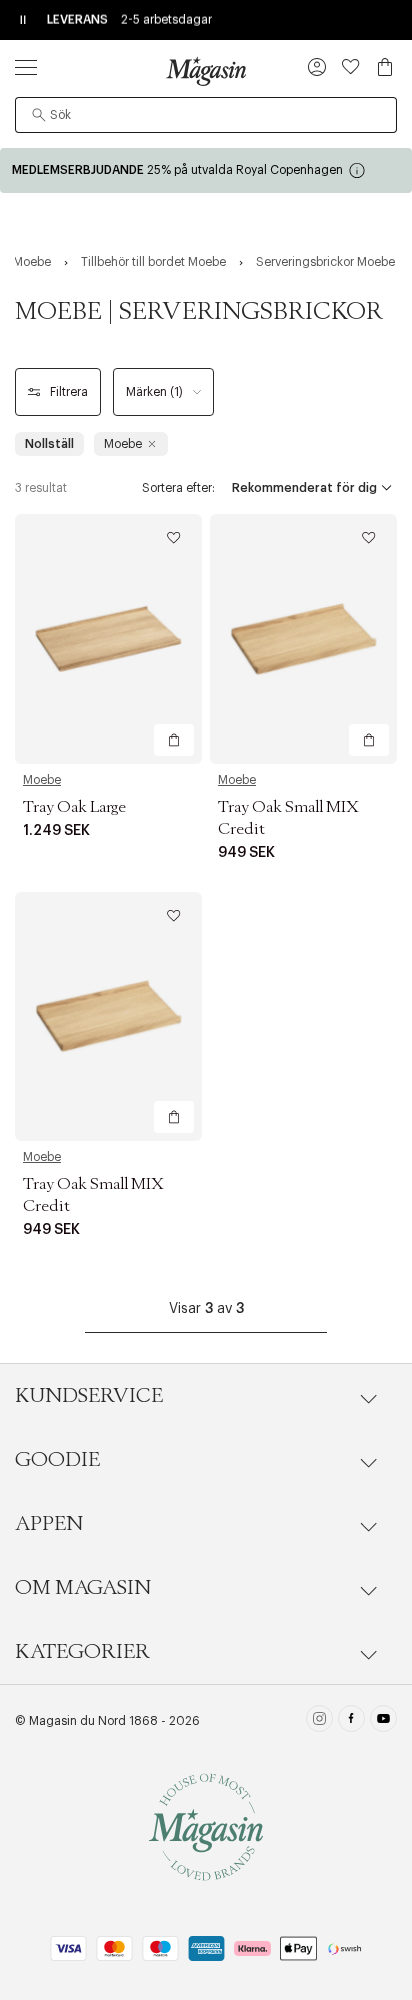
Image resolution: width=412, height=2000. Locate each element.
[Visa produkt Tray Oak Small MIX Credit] (303, 638)
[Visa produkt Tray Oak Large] (108, 638)
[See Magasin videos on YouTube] (383, 1721)
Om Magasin (83, 1588)
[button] (317, 69)
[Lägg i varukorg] (174, 740)
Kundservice (89, 1396)
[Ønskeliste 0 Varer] (351, 67)
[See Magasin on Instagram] (319, 1721)
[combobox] (206, 115)
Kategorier (82, 1652)
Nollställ (49, 444)
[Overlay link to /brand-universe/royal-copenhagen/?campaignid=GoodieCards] (206, 170)
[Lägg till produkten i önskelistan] (174, 538)
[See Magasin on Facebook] (351, 1721)
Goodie (57, 1460)
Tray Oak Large (74, 807)
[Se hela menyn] (26, 67)
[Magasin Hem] (206, 71)
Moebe (42, 780)
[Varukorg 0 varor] (385, 67)
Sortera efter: (178, 488)
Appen (49, 1524)
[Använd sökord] (39, 115)
